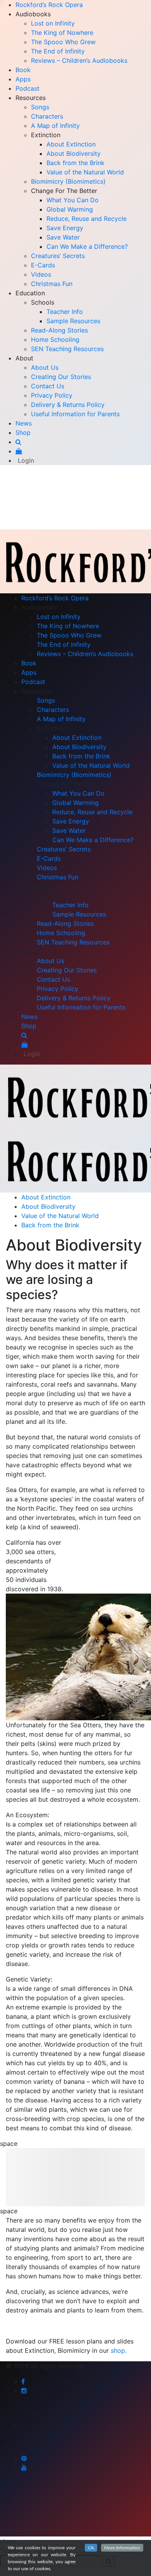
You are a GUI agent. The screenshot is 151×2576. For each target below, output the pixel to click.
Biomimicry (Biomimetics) (68, 181)
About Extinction (71, 144)
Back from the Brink (75, 163)
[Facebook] (23, 2381)
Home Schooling (55, 339)
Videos (41, 274)
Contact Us (48, 386)
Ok (91, 2548)
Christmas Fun (52, 284)
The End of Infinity (58, 51)
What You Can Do (73, 200)
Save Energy (65, 228)
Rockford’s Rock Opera (49, 5)
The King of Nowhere (62, 33)
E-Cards (43, 265)
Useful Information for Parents (75, 414)
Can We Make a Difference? (87, 246)
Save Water (63, 237)
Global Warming (70, 209)
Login (26, 460)
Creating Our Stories (61, 377)
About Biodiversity (74, 153)
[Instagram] (24, 2391)
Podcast (27, 88)
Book (23, 70)
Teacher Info (65, 312)
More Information (122, 2548)
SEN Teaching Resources (67, 349)
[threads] (31, 2501)
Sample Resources (73, 321)
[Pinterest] (24, 2458)
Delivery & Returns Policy (68, 405)
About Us (45, 367)
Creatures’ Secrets (58, 256)
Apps (23, 79)
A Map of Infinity (55, 126)
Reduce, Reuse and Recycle (87, 219)
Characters (47, 116)
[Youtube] (24, 2467)
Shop (23, 432)
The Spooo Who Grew (63, 42)
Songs (40, 107)
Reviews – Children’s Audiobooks (79, 60)
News (24, 423)
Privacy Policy (52, 395)
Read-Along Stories (59, 330)
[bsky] (31, 2424)
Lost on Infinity (53, 23)
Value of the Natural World (85, 172)
